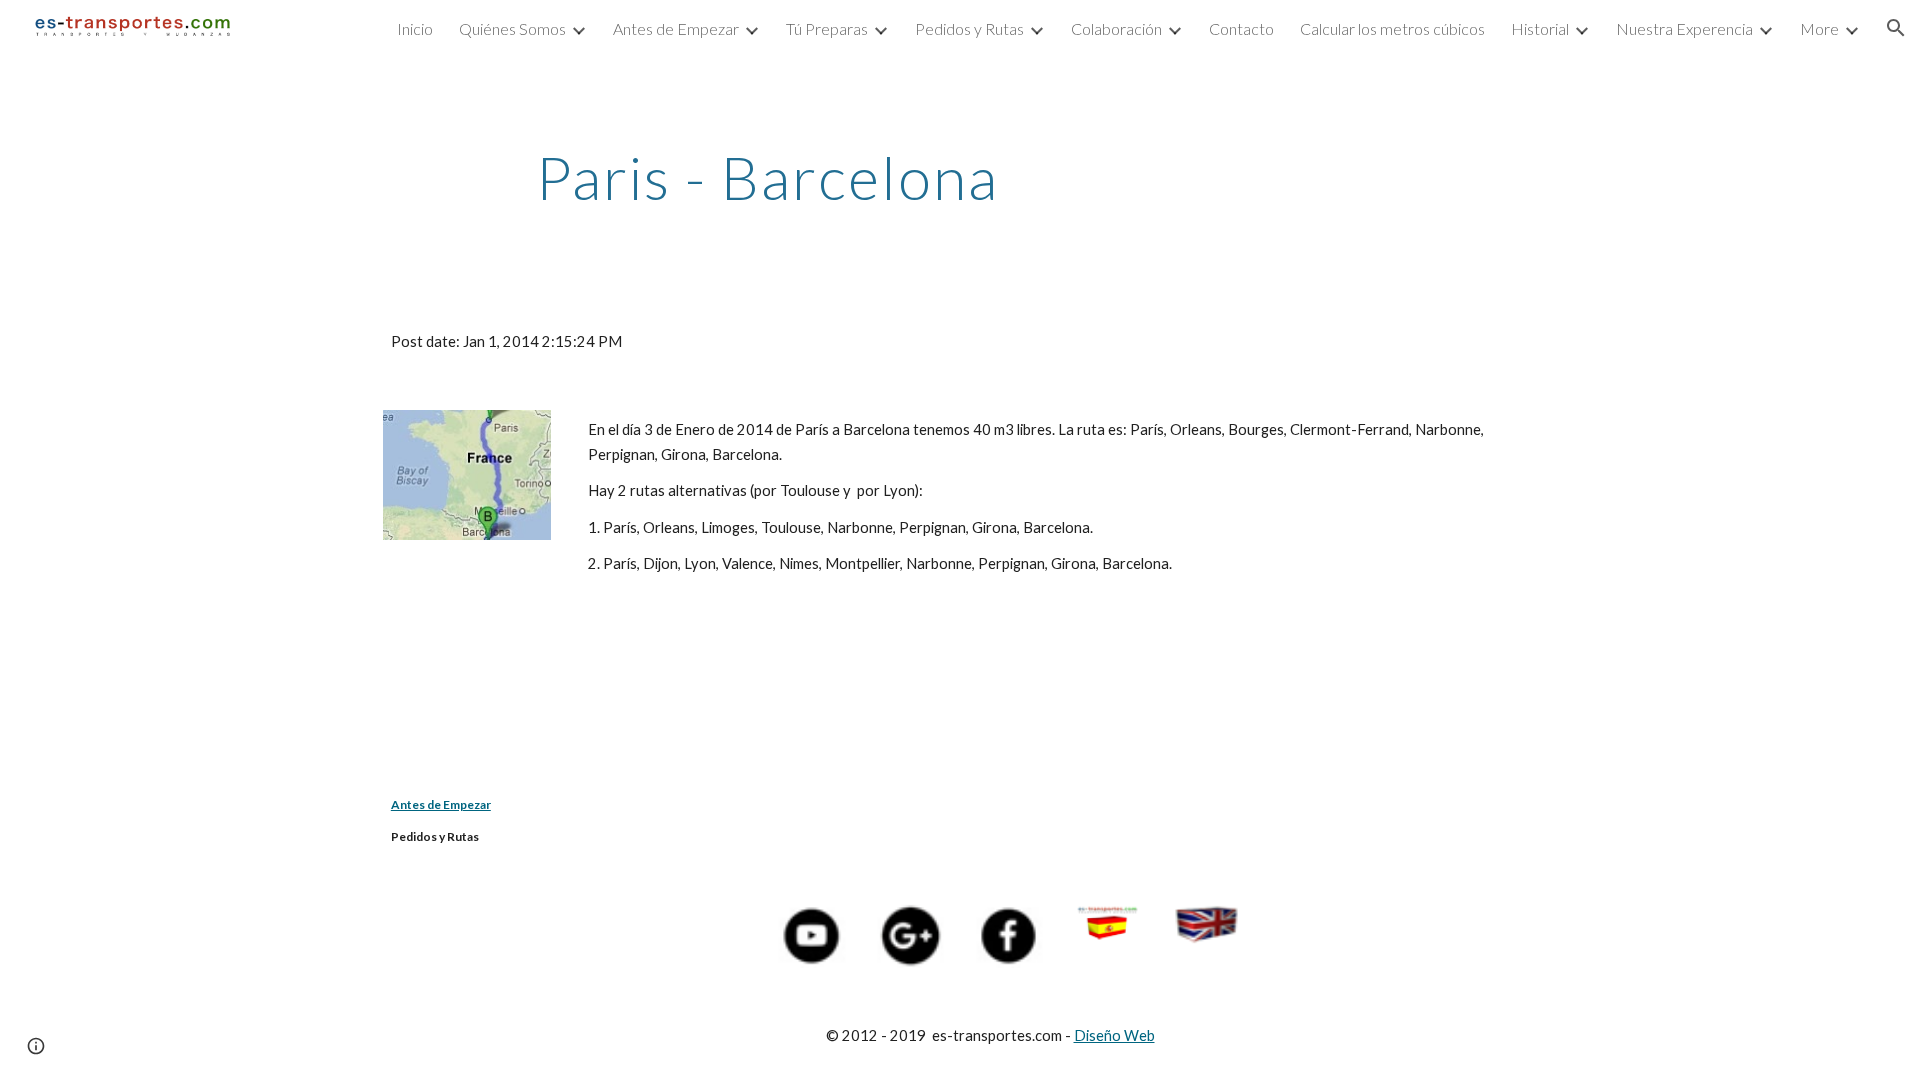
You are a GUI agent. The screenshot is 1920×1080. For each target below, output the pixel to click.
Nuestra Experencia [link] (1684, 28)
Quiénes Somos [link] (512, 28)
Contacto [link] (1241, 28)
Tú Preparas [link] (827, 28)
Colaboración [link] (1116, 28)
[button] (1896, 28)
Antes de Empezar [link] (676, 28)
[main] (768, 177)
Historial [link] (1540, 28)
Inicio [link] (415, 28)
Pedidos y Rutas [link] (969, 28)
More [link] (1819, 28)
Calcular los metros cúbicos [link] (1392, 28)
